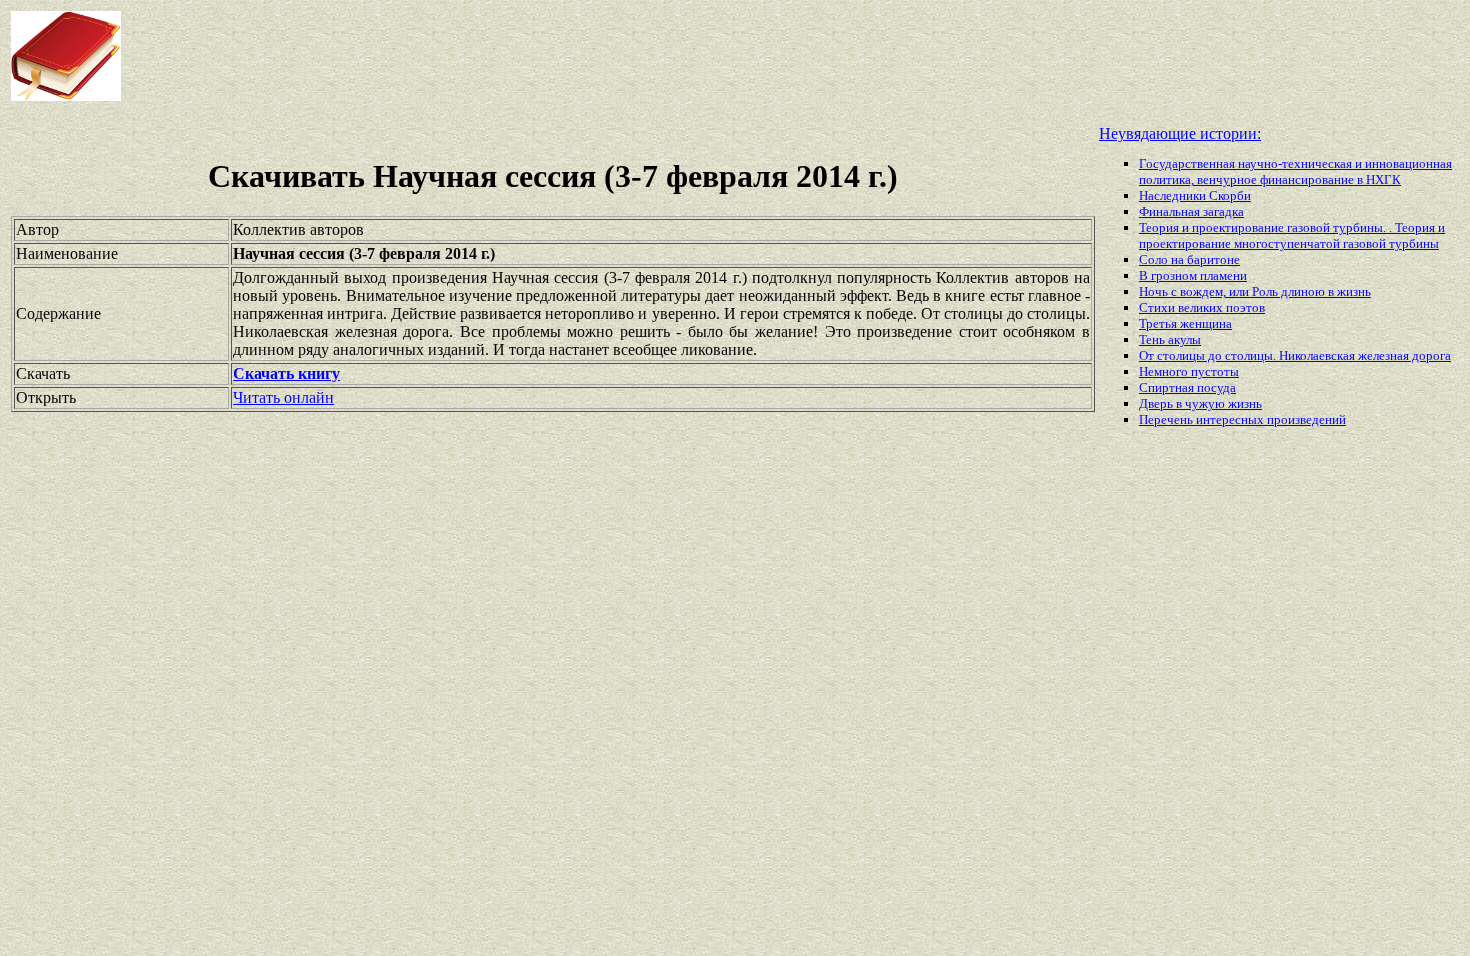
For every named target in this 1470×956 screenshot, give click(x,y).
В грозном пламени (1193, 275)
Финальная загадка (1191, 211)
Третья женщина (1185, 323)
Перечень (1167, 419)
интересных (1231, 419)
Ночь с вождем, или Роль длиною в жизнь (1255, 291)
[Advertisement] (590, 56)
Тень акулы (1170, 339)
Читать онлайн (283, 397)
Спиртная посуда (1187, 387)
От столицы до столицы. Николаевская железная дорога (1295, 355)
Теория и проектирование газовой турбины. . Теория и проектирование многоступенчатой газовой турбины (1292, 235)
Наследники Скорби (1195, 195)
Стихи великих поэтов (1202, 307)
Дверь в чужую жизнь (1200, 403)
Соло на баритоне (1189, 259)
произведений (1306, 419)
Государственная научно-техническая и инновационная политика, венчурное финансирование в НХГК (1295, 171)
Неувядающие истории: (1180, 133)
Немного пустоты (1189, 371)
